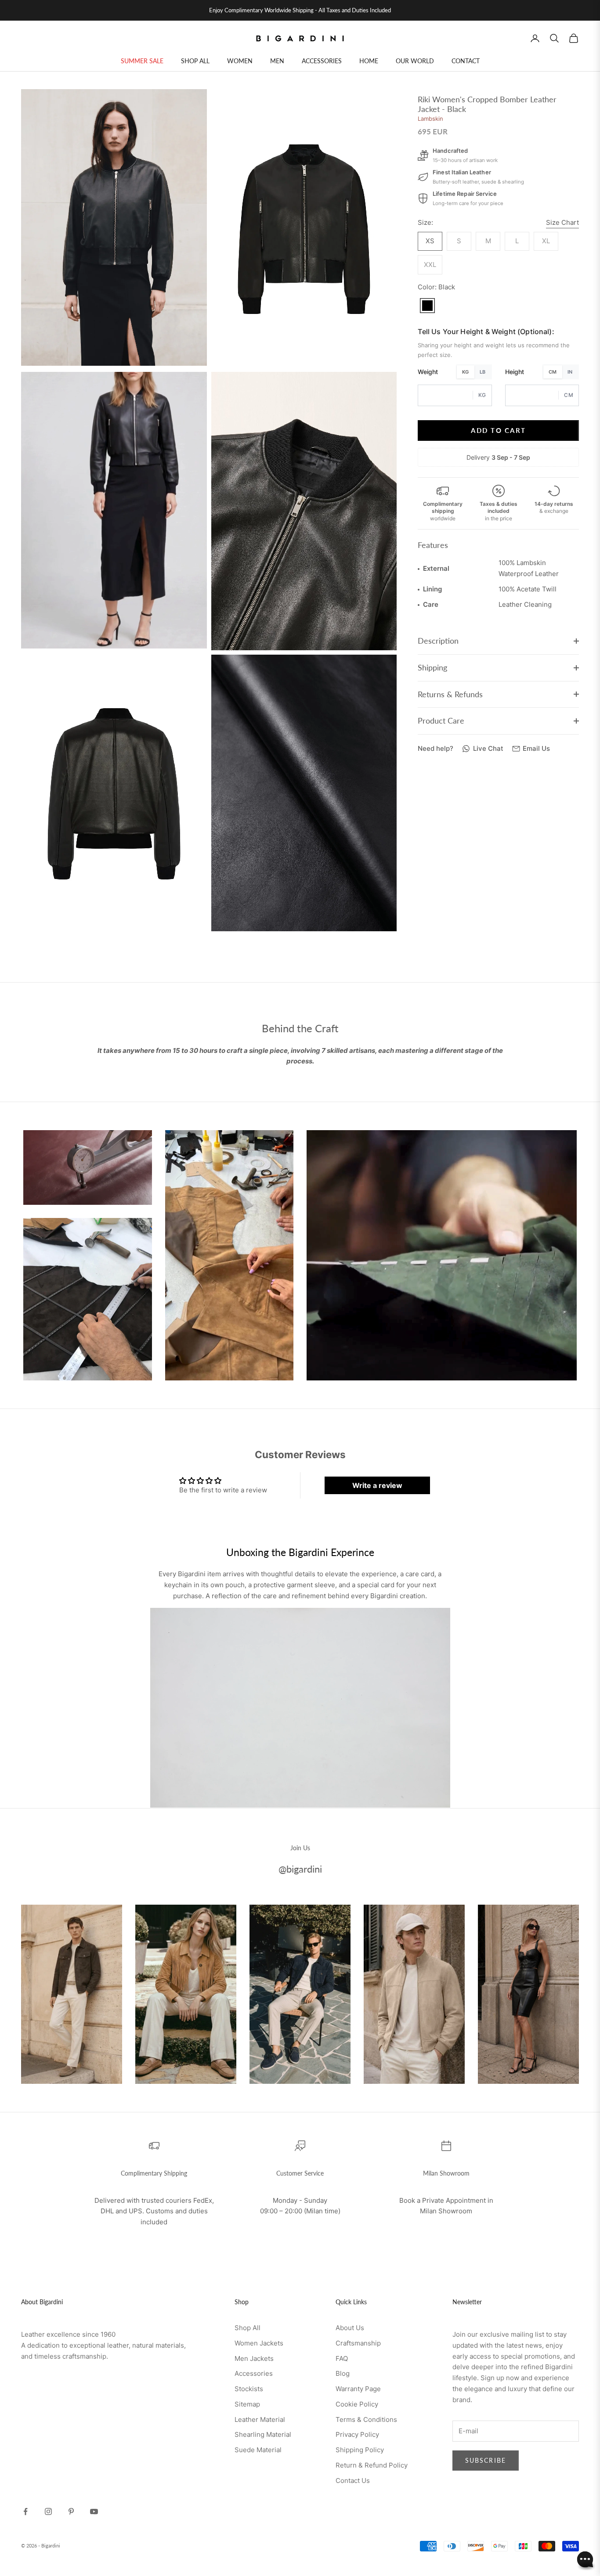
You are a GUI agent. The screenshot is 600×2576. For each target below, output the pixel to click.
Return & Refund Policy (372, 2465)
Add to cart (498, 430)
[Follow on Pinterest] (71, 2511)
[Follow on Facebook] (25, 2511)
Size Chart (562, 222)
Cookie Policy (357, 2404)
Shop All (248, 2328)
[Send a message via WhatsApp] (585, 2560)
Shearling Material (263, 2434)
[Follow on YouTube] (94, 2511)
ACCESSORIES (322, 61)
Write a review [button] (377, 1485)
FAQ (342, 2358)
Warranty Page (358, 2389)
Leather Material (260, 2419)
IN (570, 371)
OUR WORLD (415, 61)
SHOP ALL (195, 61)
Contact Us (353, 2481)
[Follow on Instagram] (48, 2511)
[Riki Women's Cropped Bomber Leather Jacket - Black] (427, 305)
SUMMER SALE (142, 61)
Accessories (254, 2373)
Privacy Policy (357, 2434)
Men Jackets (254, 2358)
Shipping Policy (360, 2450)
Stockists (249, 2389)
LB (483, 371)
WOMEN (240, 61)
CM (553, 371)
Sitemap (247, 2404)
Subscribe (486, 2460)
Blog (343, 2373)
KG (466, 371)
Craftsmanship (358, 2343)
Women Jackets (259, 2343)
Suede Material (258, 2450)
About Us (350, 2328)
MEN (277, 61)
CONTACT (466, 61)
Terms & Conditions (366, 2419)
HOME (369, 61)
